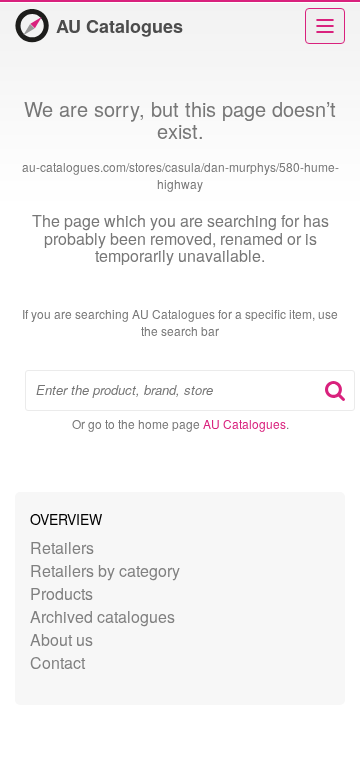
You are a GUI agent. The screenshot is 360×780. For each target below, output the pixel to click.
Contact (57, 662)
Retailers (62, 547)
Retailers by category (105, 570)
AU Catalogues (119, 26)
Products (61, 593)
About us (61, 639)
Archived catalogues (102, 616)
